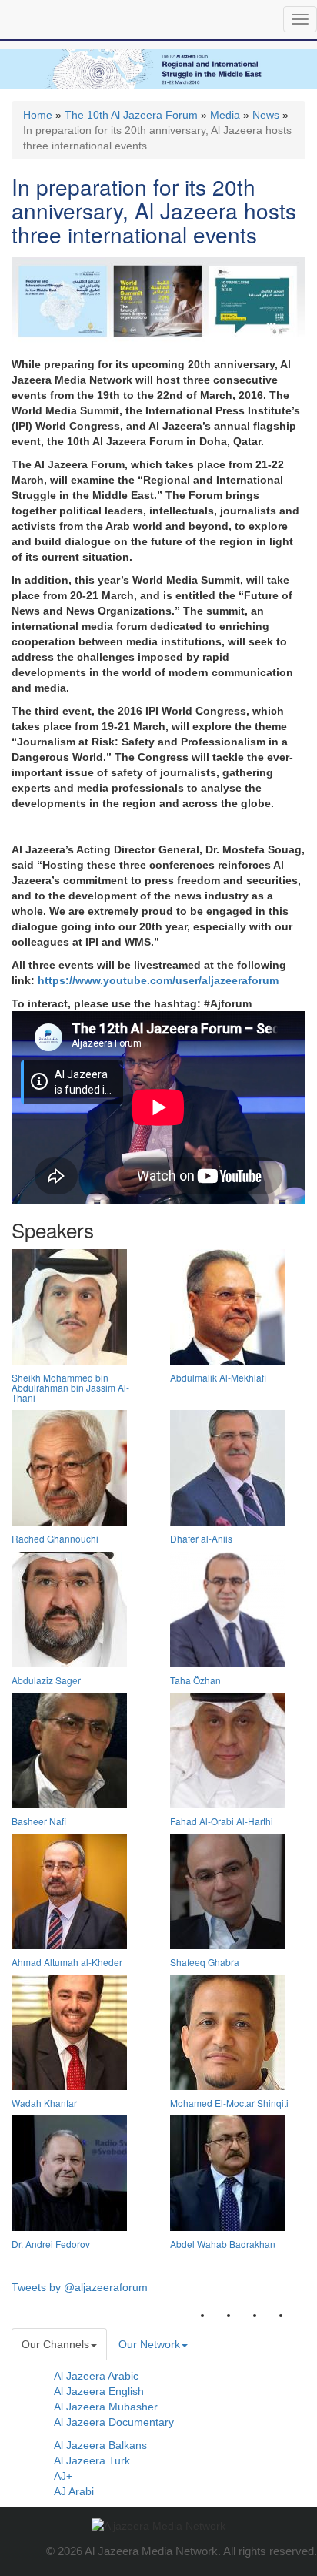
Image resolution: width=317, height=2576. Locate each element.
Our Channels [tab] (55, 2344)
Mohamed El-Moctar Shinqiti (229, 2103)
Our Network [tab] (149, 2344)
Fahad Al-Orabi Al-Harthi (222, 1821)
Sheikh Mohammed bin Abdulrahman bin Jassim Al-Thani (70, 1387)
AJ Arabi (74, 2491)
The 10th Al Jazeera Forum (131, 115)
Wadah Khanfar (44, 2103)
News (266, 115)
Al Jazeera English (99, 2391)
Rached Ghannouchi (55, 1538)
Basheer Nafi (39, 1821)
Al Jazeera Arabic (96, 2376)
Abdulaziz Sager (46, 1680)
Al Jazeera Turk (92, 2460)
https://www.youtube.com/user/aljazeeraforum (158, 980)
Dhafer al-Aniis (201, 1538)
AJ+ (63, 2476)
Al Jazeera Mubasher (106, 2407)
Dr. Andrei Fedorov (51, 2244)
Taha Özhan (195, 1680)
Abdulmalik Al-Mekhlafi (218, 1377)
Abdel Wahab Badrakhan (223, 2244)
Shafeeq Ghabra (205, 1962)
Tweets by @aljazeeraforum (80, 2287)
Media (225, 115)
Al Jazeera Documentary (114, 2422)
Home (38, 115)
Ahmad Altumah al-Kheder (67, 1962)
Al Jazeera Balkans (100, 2445)
